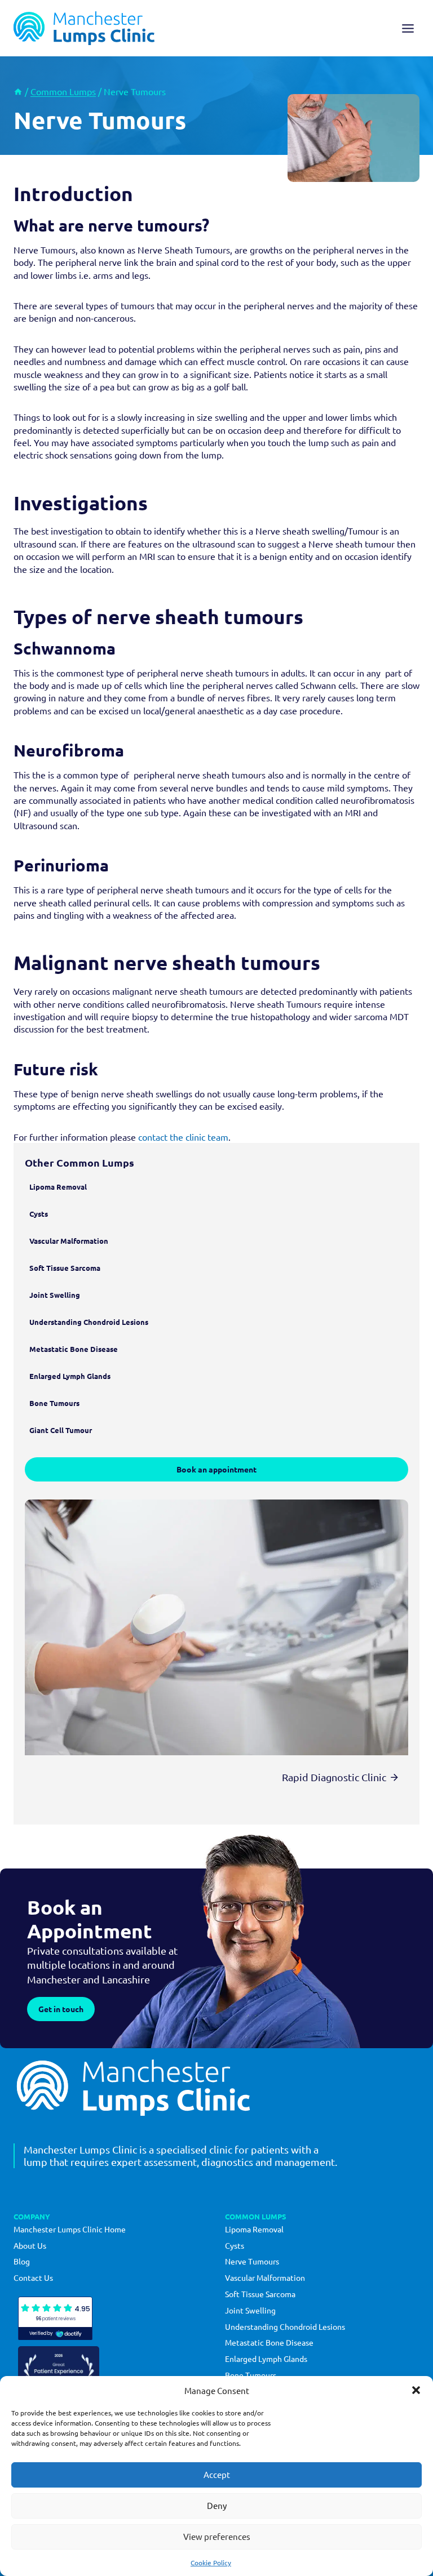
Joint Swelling (250, 2310)
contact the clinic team (183, 1137)
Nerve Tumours (252, 2261)
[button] (416, 2390)
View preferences (217, 2536)
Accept (217, 2474)
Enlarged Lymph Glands (266, 2359)
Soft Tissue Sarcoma (260, 2294)
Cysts (235, 2245)
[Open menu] (408, 28)
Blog (22, 2261)
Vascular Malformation (265, 2277)
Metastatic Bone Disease (269, 2342)
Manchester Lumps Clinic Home (70, 2229)
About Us (30, 2245)
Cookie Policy (211, 2562)
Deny (217, 2505)
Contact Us (33, 2277)
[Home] (18, 91)
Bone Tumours (251, 2375)
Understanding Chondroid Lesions (285, 2326)
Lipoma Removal (254, 2229)
